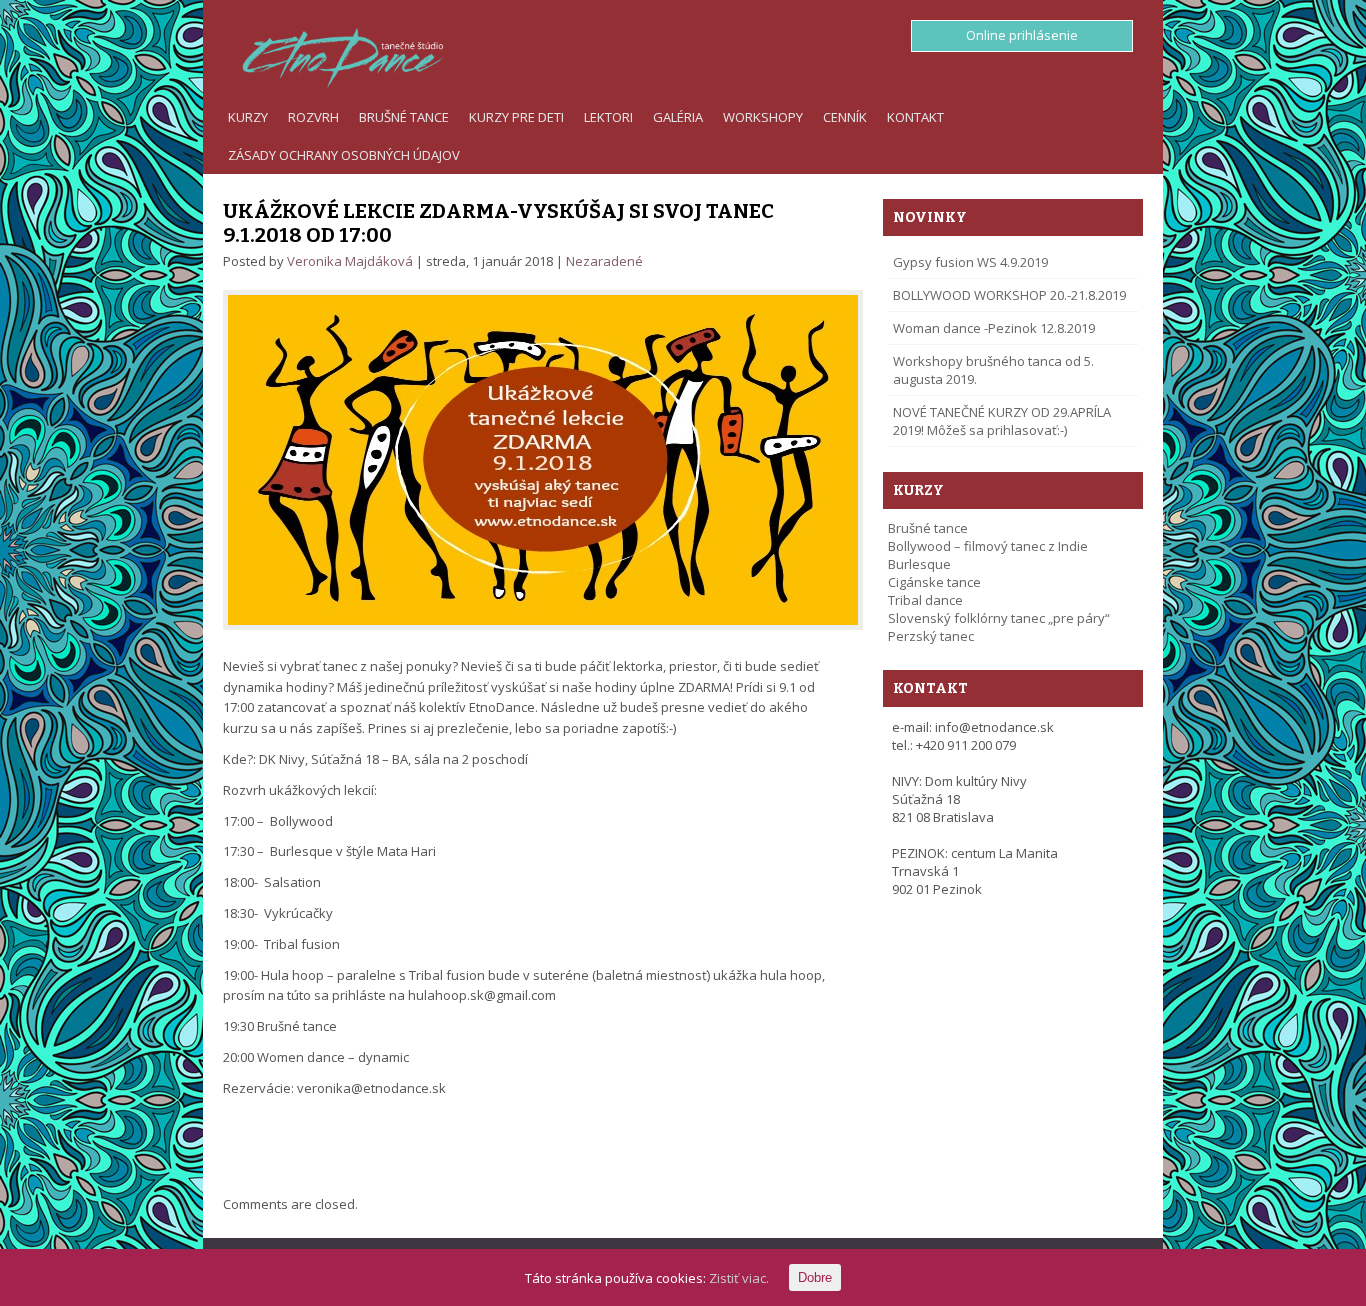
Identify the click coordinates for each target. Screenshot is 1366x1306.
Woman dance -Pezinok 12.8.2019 (994, 328)
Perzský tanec (931, 636)
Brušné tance (404, 117)
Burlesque (919, 564)
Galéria (678, 117)
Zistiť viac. (739, 1278)
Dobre (815, 1277)
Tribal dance (925, 600)
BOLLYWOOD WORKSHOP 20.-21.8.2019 (1009, 295)
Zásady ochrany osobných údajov (344, 155)
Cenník (845, 117)
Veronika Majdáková (350, 261)
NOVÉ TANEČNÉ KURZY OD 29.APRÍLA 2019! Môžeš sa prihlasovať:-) (1002, 421)
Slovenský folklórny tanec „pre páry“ (999, 618)
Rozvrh (313, 117)
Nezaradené (604, 261)
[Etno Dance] (333, 54)
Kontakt (915, 117)
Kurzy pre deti (516, 117)
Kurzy (248, 117)
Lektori (608, 117)
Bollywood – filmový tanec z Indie (988, 546)
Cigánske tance (934, 582)
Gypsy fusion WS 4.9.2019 (970, 262)
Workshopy (763, 117)
